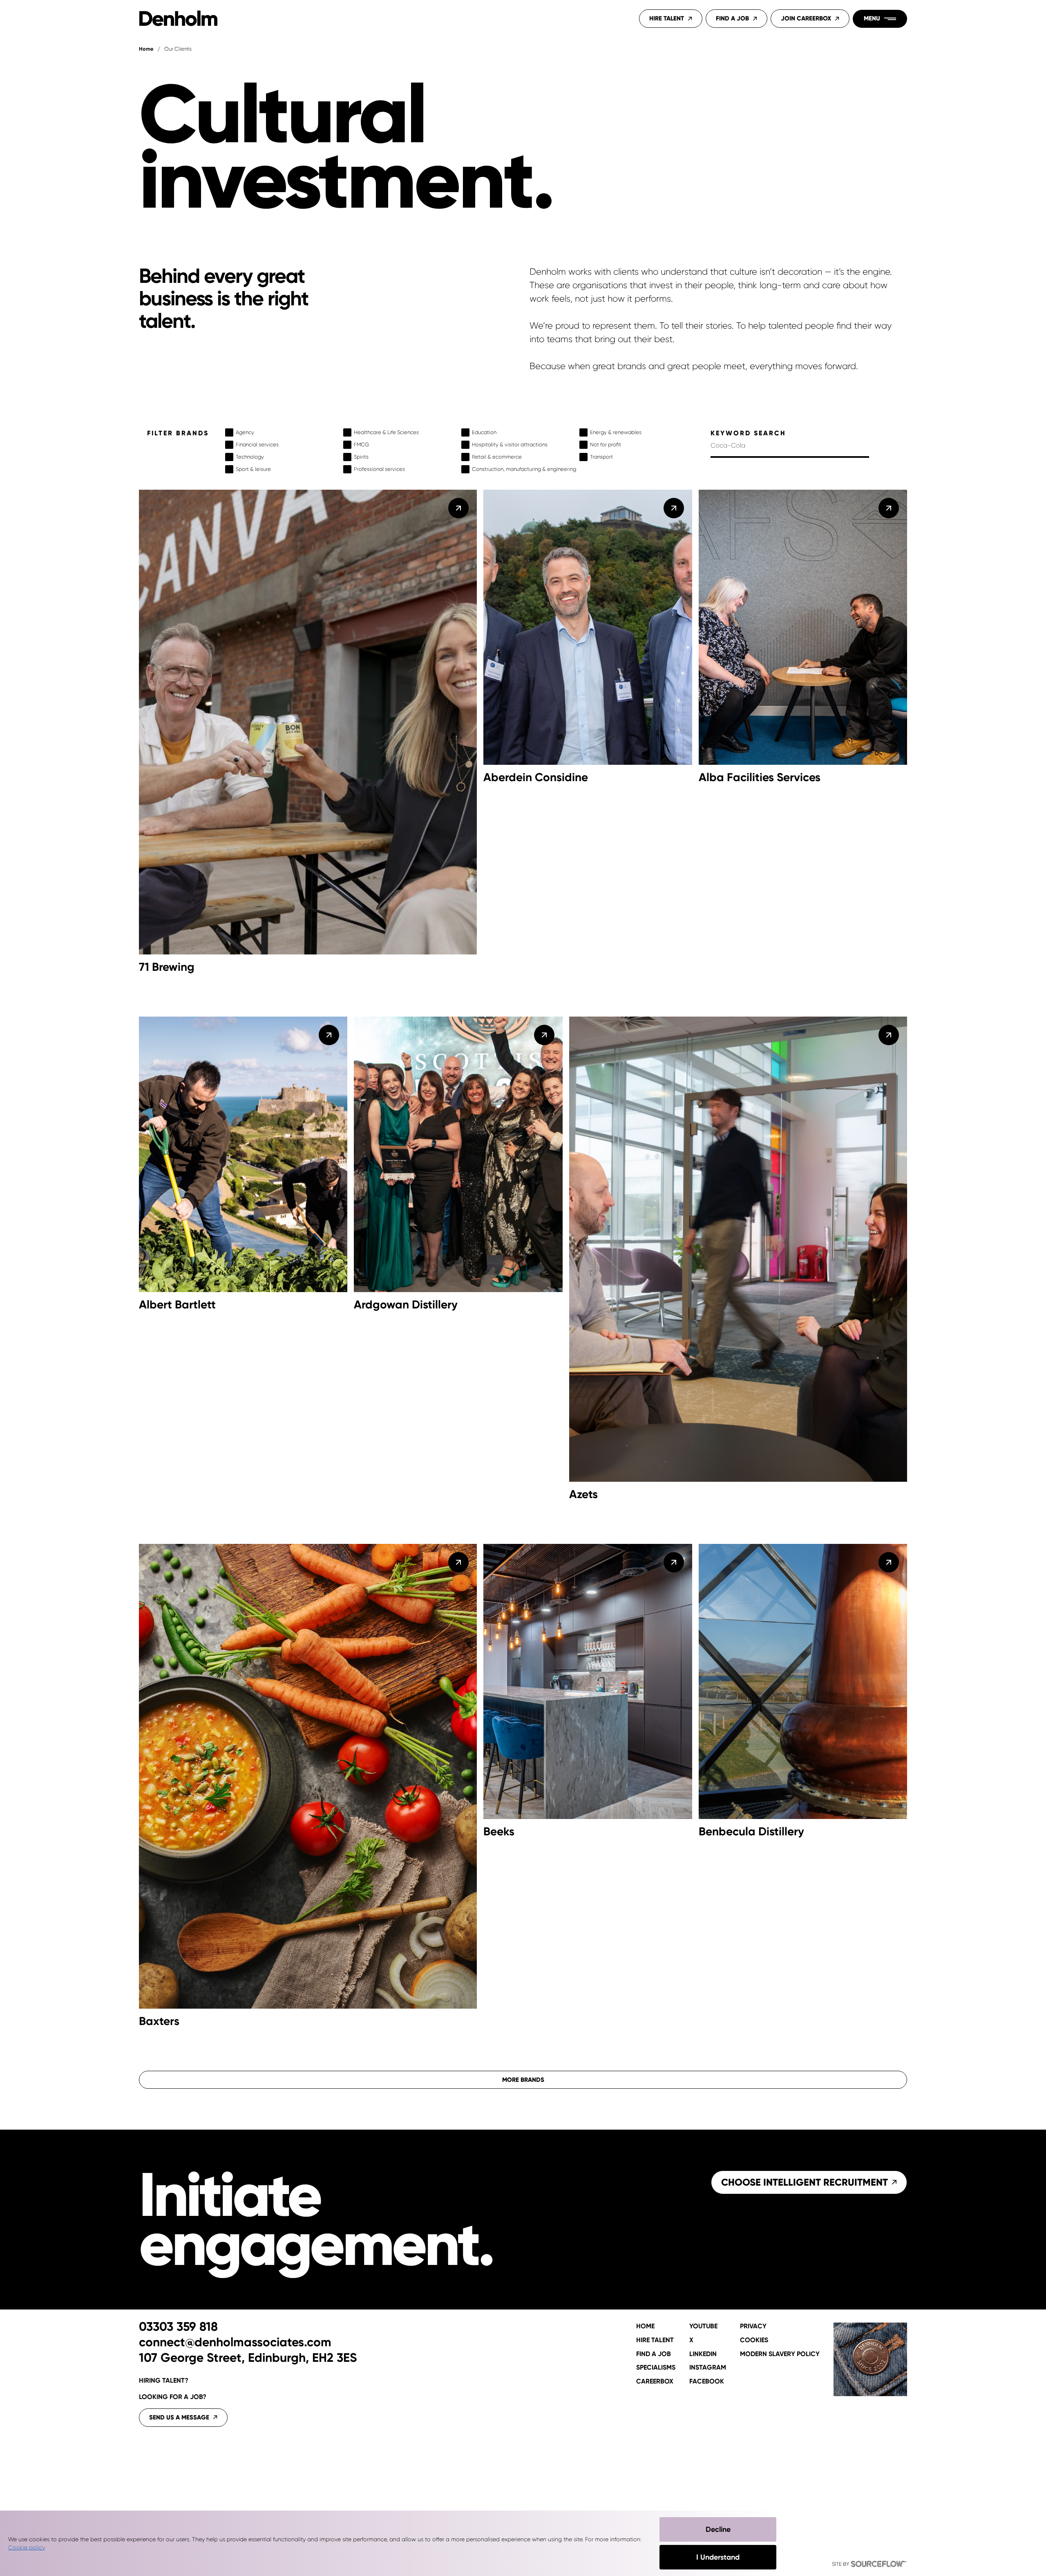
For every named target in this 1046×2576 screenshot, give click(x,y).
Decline (718, 2529)
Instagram (708, 2368)
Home (146, 49)
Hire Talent (667, 18)
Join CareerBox (806, 18)
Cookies (754, 2340)
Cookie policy (27, 2547)
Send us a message (179, 2417)
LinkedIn (703, 2354)
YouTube (703, 2326)
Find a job (654, 2354)
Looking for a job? (173, 2397)
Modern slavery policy (780, 2354)
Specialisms (656, 2368)
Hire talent (655, 2340)
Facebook (707, 2381)
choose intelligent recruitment (805, 2182)
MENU (872, 18)
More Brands (523, 2080)
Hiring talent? (164, 2380)
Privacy (753, 2326)
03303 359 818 (178, 2327)
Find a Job (732, 18)
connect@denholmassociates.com (235, 2343)
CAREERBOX (655, 2381)
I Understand (718, 2557)
